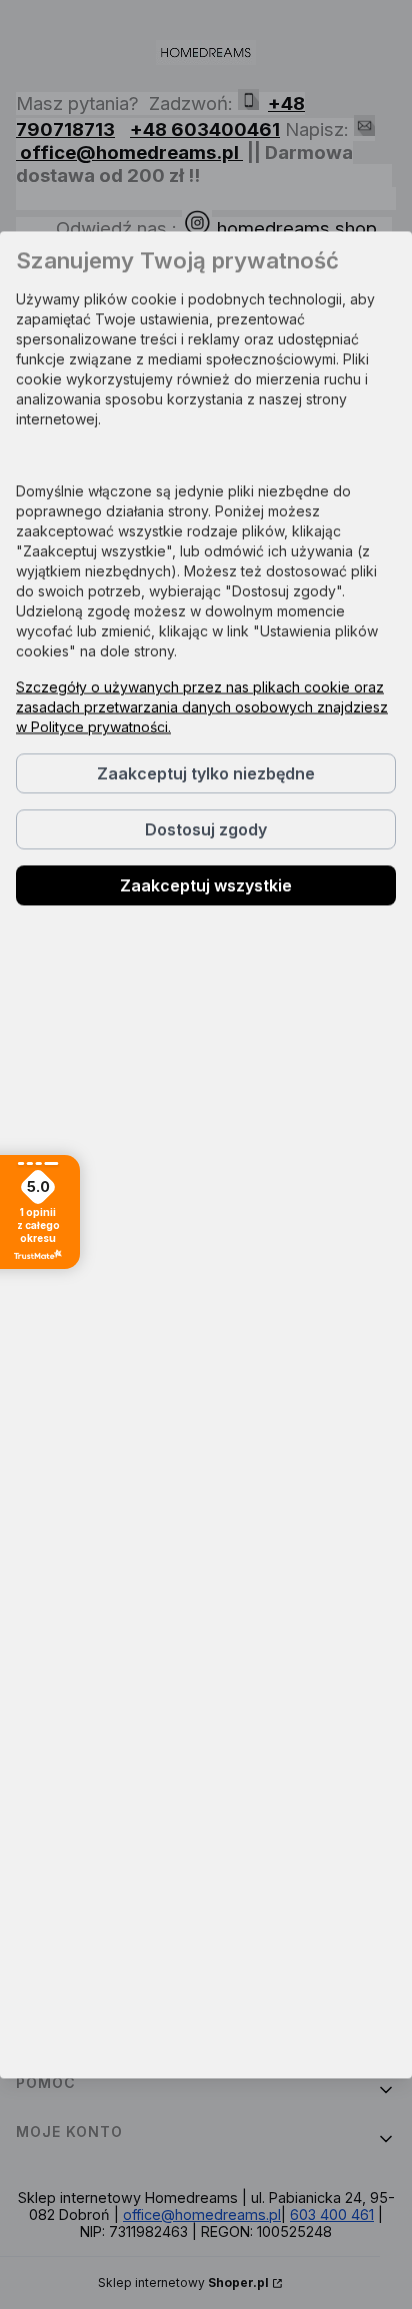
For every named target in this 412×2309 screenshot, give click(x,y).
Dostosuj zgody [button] (206, 829)
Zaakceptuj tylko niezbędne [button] (206, 773)
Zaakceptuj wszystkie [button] (206, 885)
